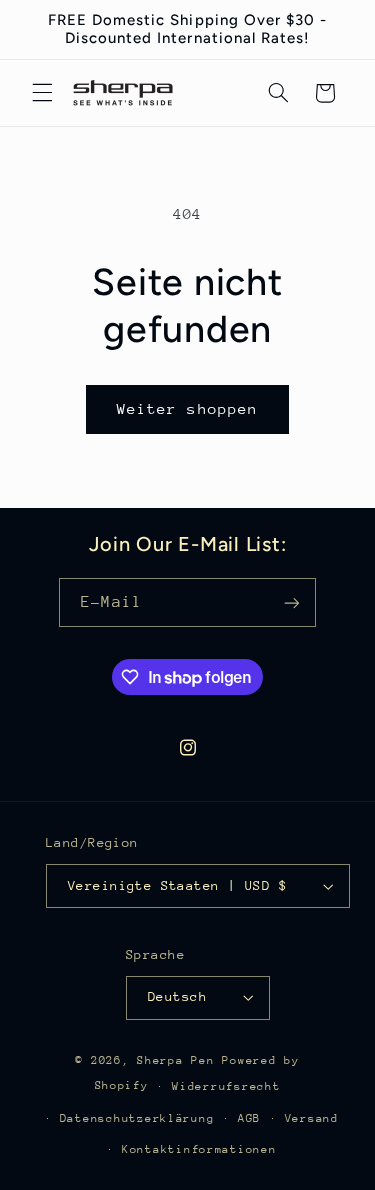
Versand (312, 1118)
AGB (249, 1118)
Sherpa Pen (179, 1060)
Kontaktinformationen (199, 1149)
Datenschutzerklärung (137, 1118)
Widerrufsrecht (226, 1086)
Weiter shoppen (187, 408)
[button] (42, 93)
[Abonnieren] (291, 602)
